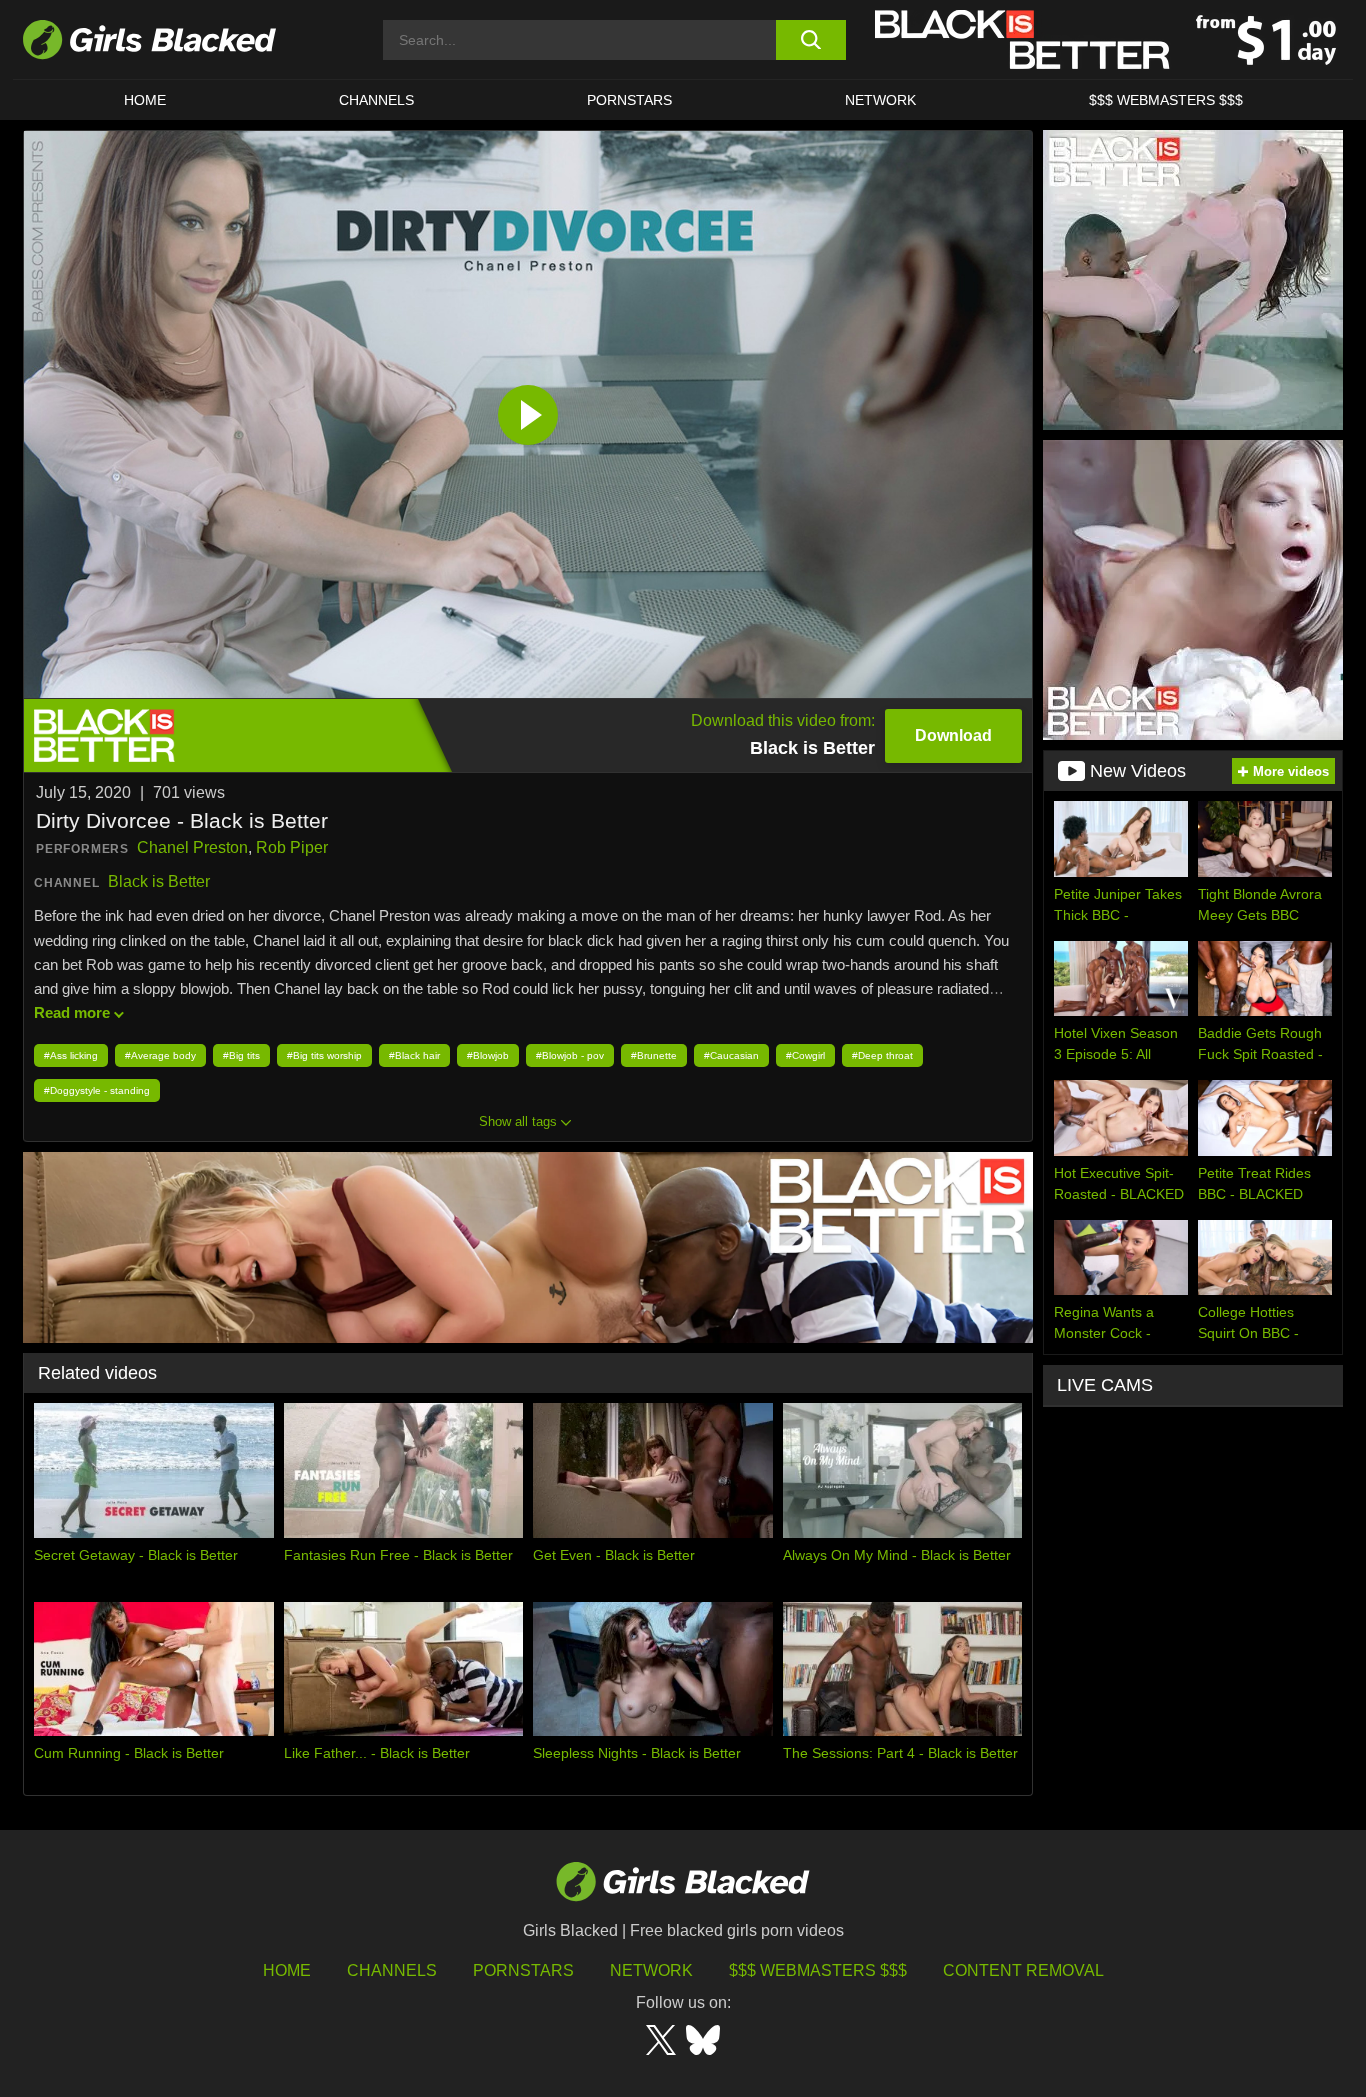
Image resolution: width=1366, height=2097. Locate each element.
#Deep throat (882, 1055)
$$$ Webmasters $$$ (1166, 100)
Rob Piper (292, 847)
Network (880, 100)
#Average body (160, 1055)
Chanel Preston (192, 847)
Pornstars (523, 1970)
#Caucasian (731, 1055)
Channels (376, 100)
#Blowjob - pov (570, 1055)
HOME (145, 100)
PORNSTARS (629, 100)
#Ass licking (71, 1055)
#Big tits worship (324, 1055)
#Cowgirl (805, 1055)
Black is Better (159, 881)
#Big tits (241, 1055)
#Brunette (654, 1055)
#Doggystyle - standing (97, 1090)
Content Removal (1023, 1970)
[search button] (810, 40)
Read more (72, 1012)
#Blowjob (488, 1055)
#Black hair (414, 1055)
